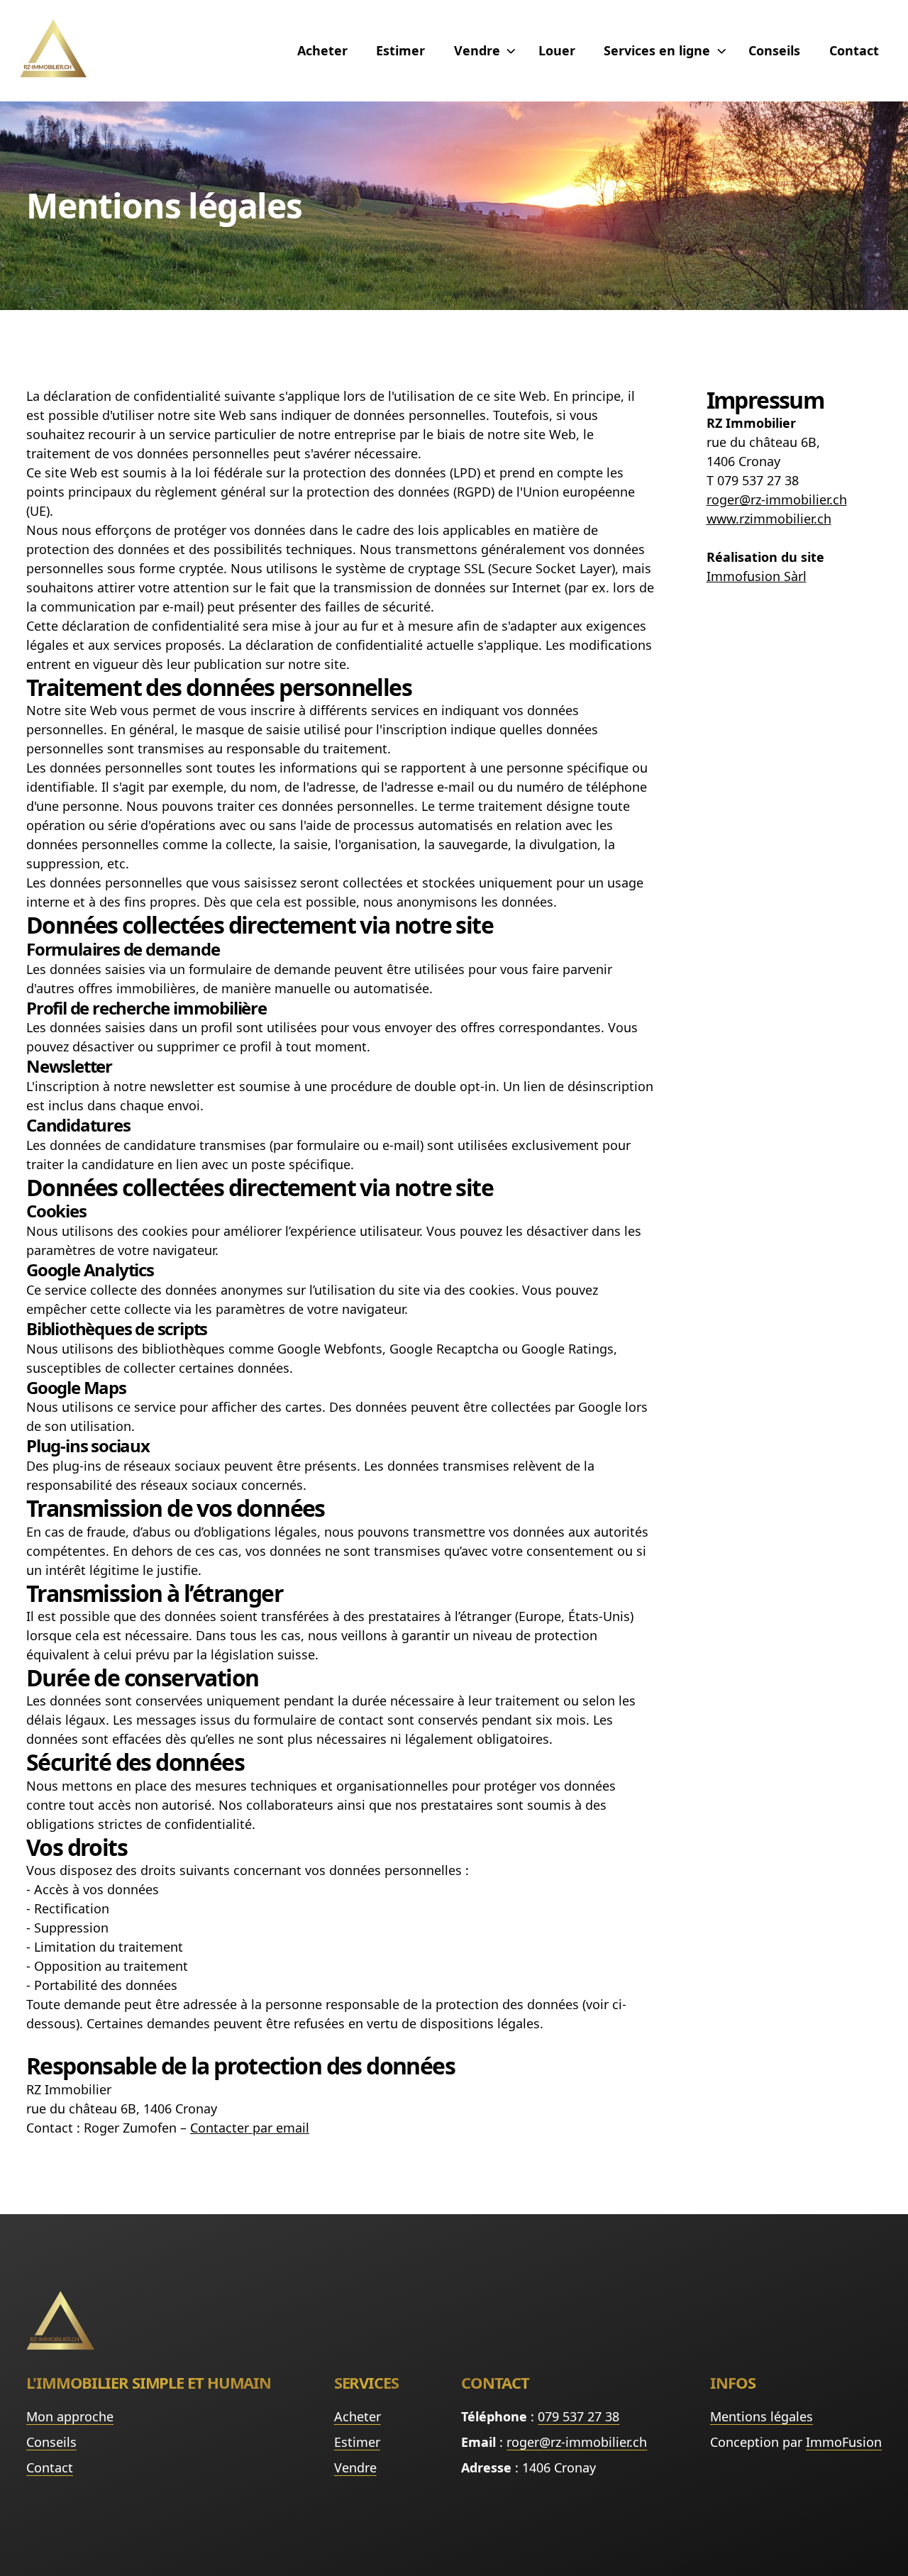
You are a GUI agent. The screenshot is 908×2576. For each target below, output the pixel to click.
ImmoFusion (844, 2442)
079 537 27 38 (578, 2416)
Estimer (400, 50)
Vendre (355, 2467)
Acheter (322, 50)
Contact (854, 50)
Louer (557, 50)
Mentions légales (762, 2416)
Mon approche (70, 2416)
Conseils (774, 50)
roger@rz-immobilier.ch (577, 2442)
